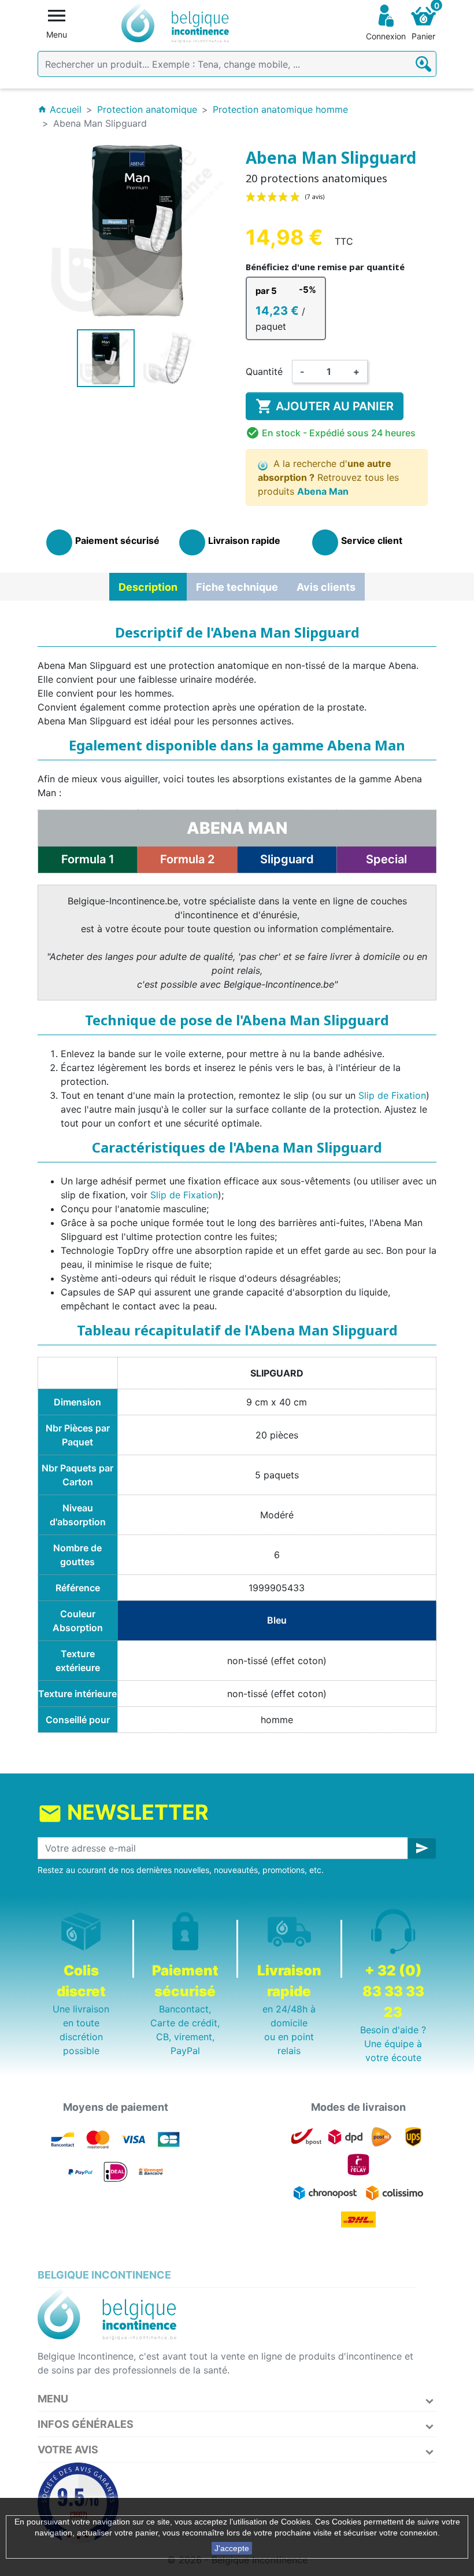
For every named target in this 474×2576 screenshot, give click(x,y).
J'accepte (232, 2548)
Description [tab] (148, 587)
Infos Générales (86, 2424)
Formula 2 (187, 859)
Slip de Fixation (392, 1095)
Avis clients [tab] (326, 587)
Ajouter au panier (325, 406)
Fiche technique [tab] (237, 587)
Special (386, 859)
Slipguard (287, 859)
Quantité (264, 371)
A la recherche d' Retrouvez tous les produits (328, 477)
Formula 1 (88, 859)
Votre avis (68, 2450)
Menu (53, 2399)
